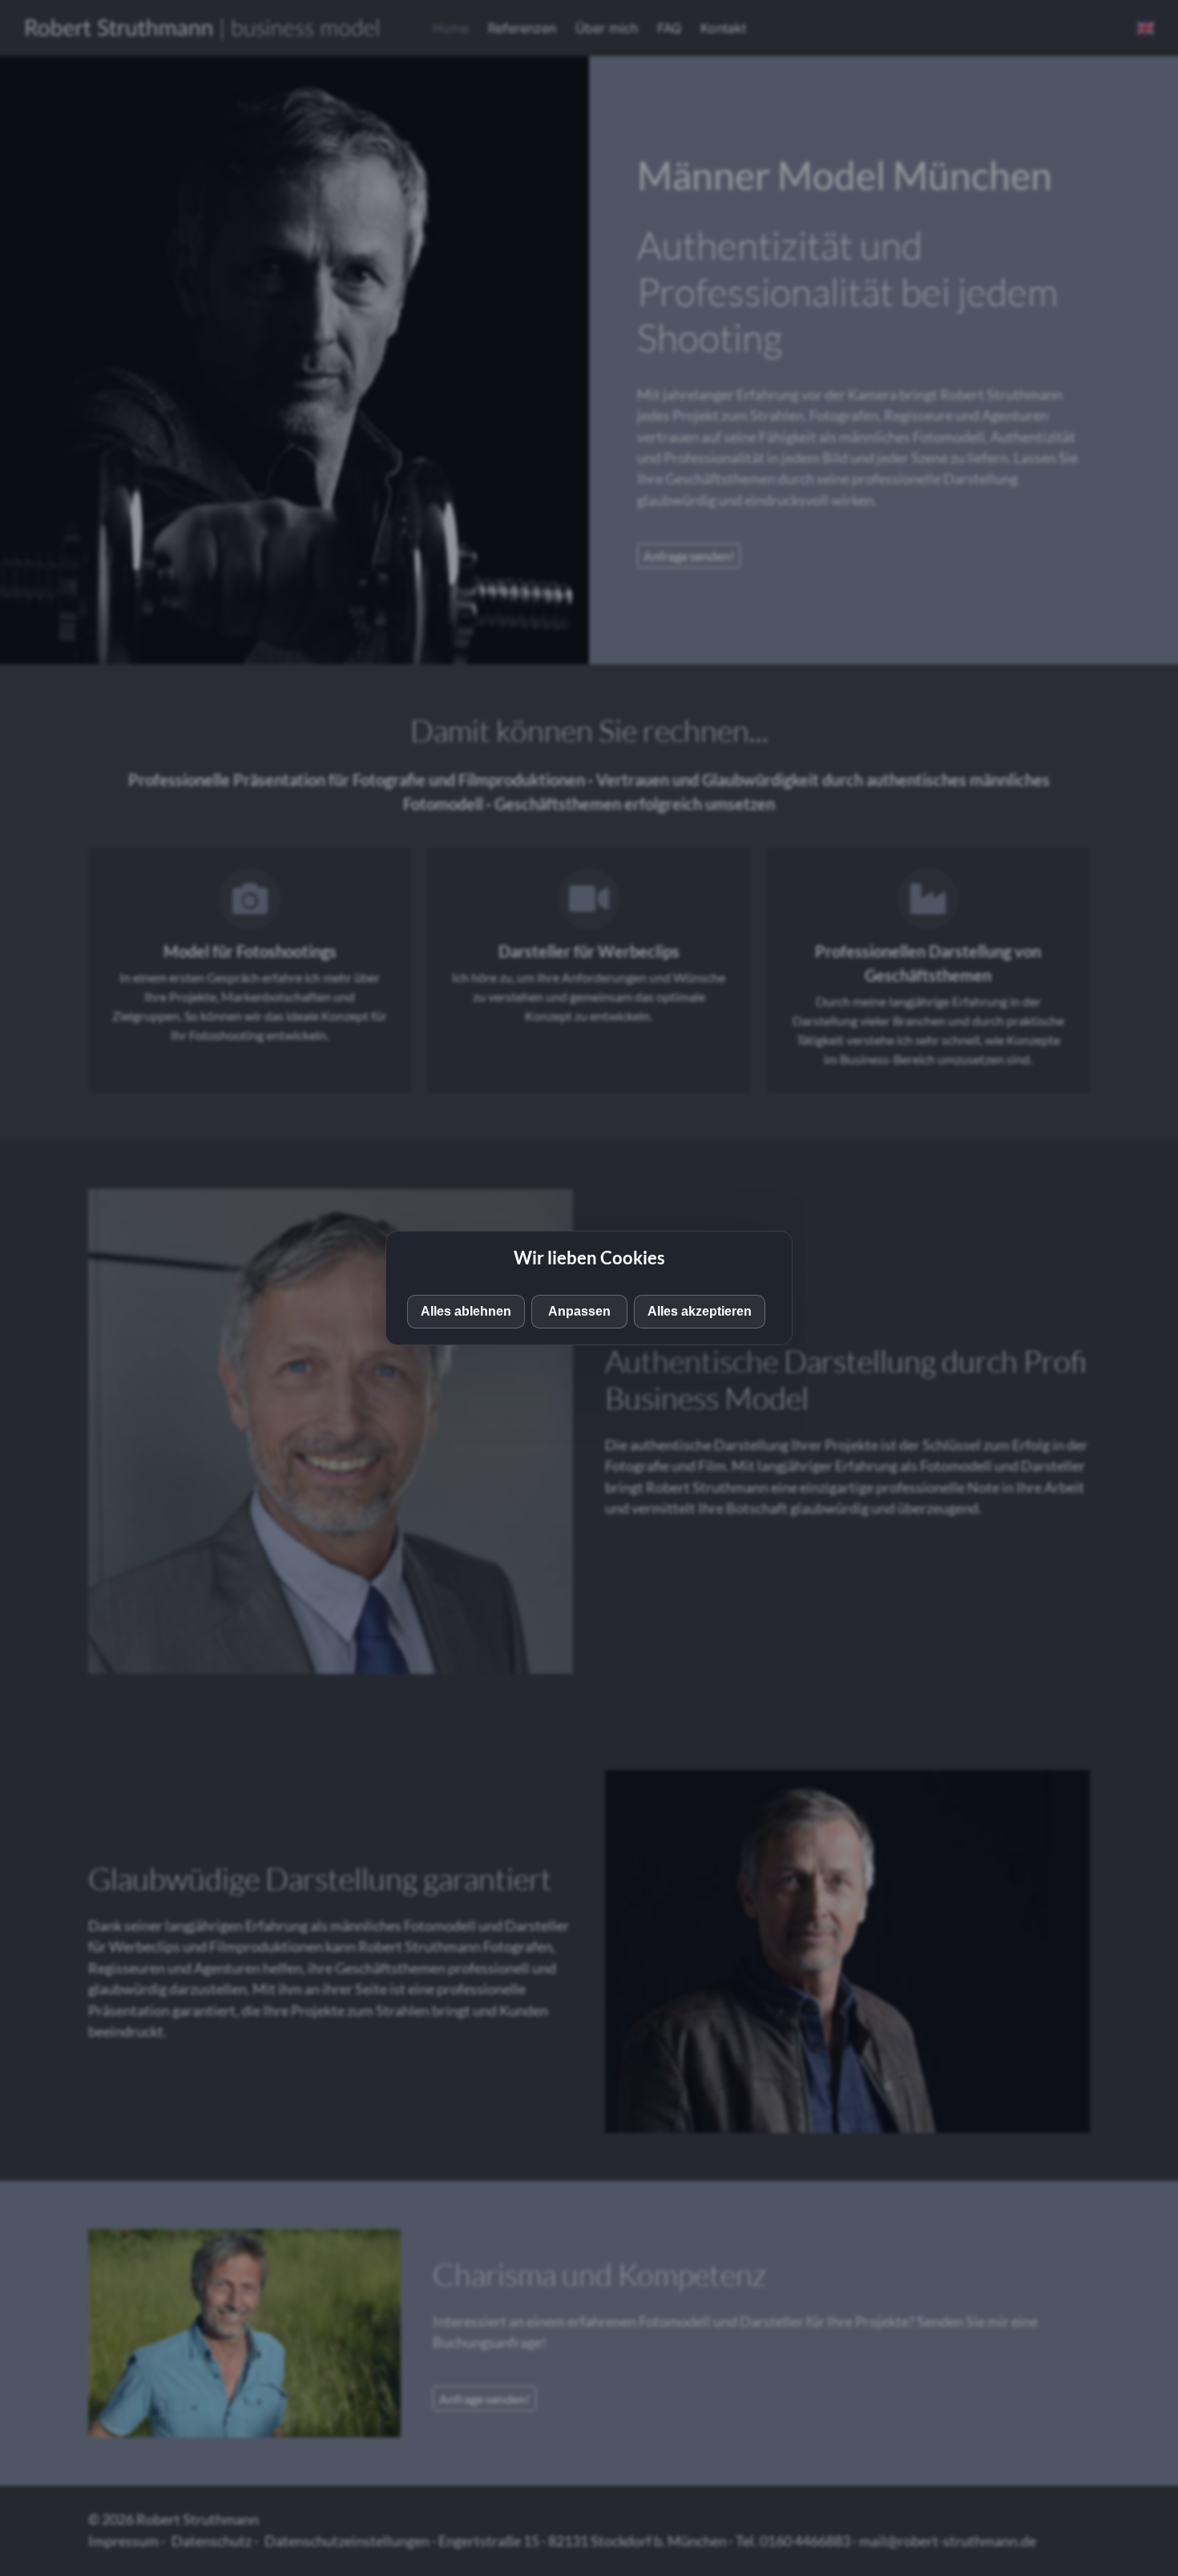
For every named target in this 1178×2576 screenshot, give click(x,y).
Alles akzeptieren (700, 1311)
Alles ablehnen (466, 1311)
